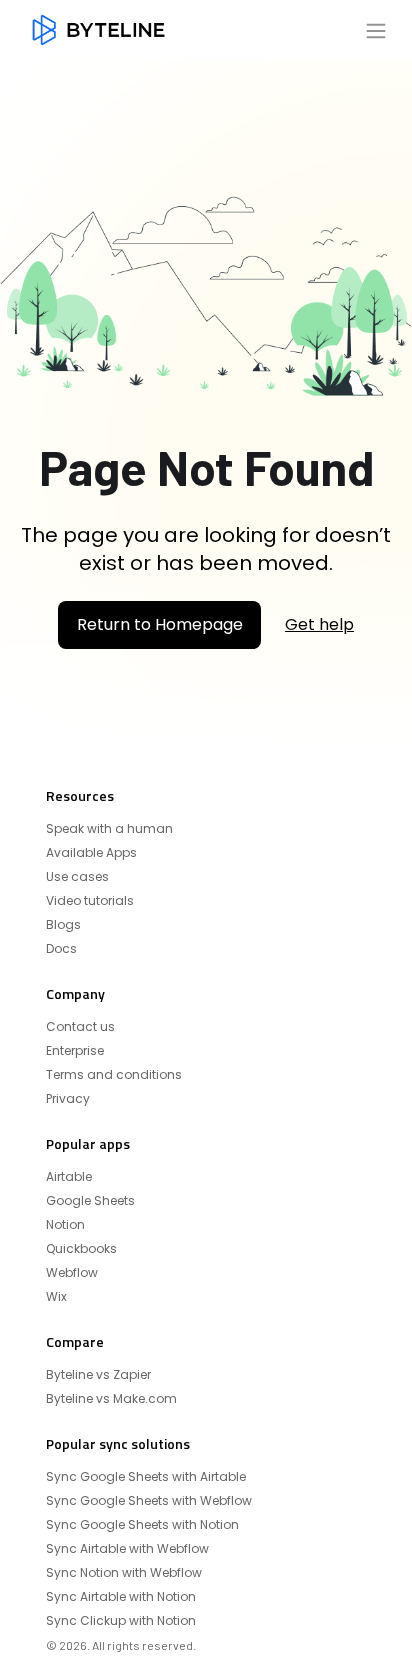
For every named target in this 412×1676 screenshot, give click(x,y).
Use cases (77, 877)
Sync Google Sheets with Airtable (146, 1477)
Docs (61, 949)
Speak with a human (109, 829)
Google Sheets (90, 1201)
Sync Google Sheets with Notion (142, 1525)
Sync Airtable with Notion (121, 1597)
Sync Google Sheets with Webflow (149, 1501)
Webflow (72, 1273)
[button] (376, 30)
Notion (65, 1225)
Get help (319, 625)
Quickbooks (81, 1249)
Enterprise (75, 1051)
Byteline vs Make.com (111, 1399)
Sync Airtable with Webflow (127, 1549)
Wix (56, 1297)
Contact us (80, 1027)
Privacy (68, 1099)
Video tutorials (90, 901)
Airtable (69, 1177)
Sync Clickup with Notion (121, 1621)
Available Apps (91, 853)
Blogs (63, 925)
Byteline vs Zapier (98, 1375)
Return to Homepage (160, 624)
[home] (98, 30)
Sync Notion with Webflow (124, 1573)
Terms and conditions (114, 1075)
